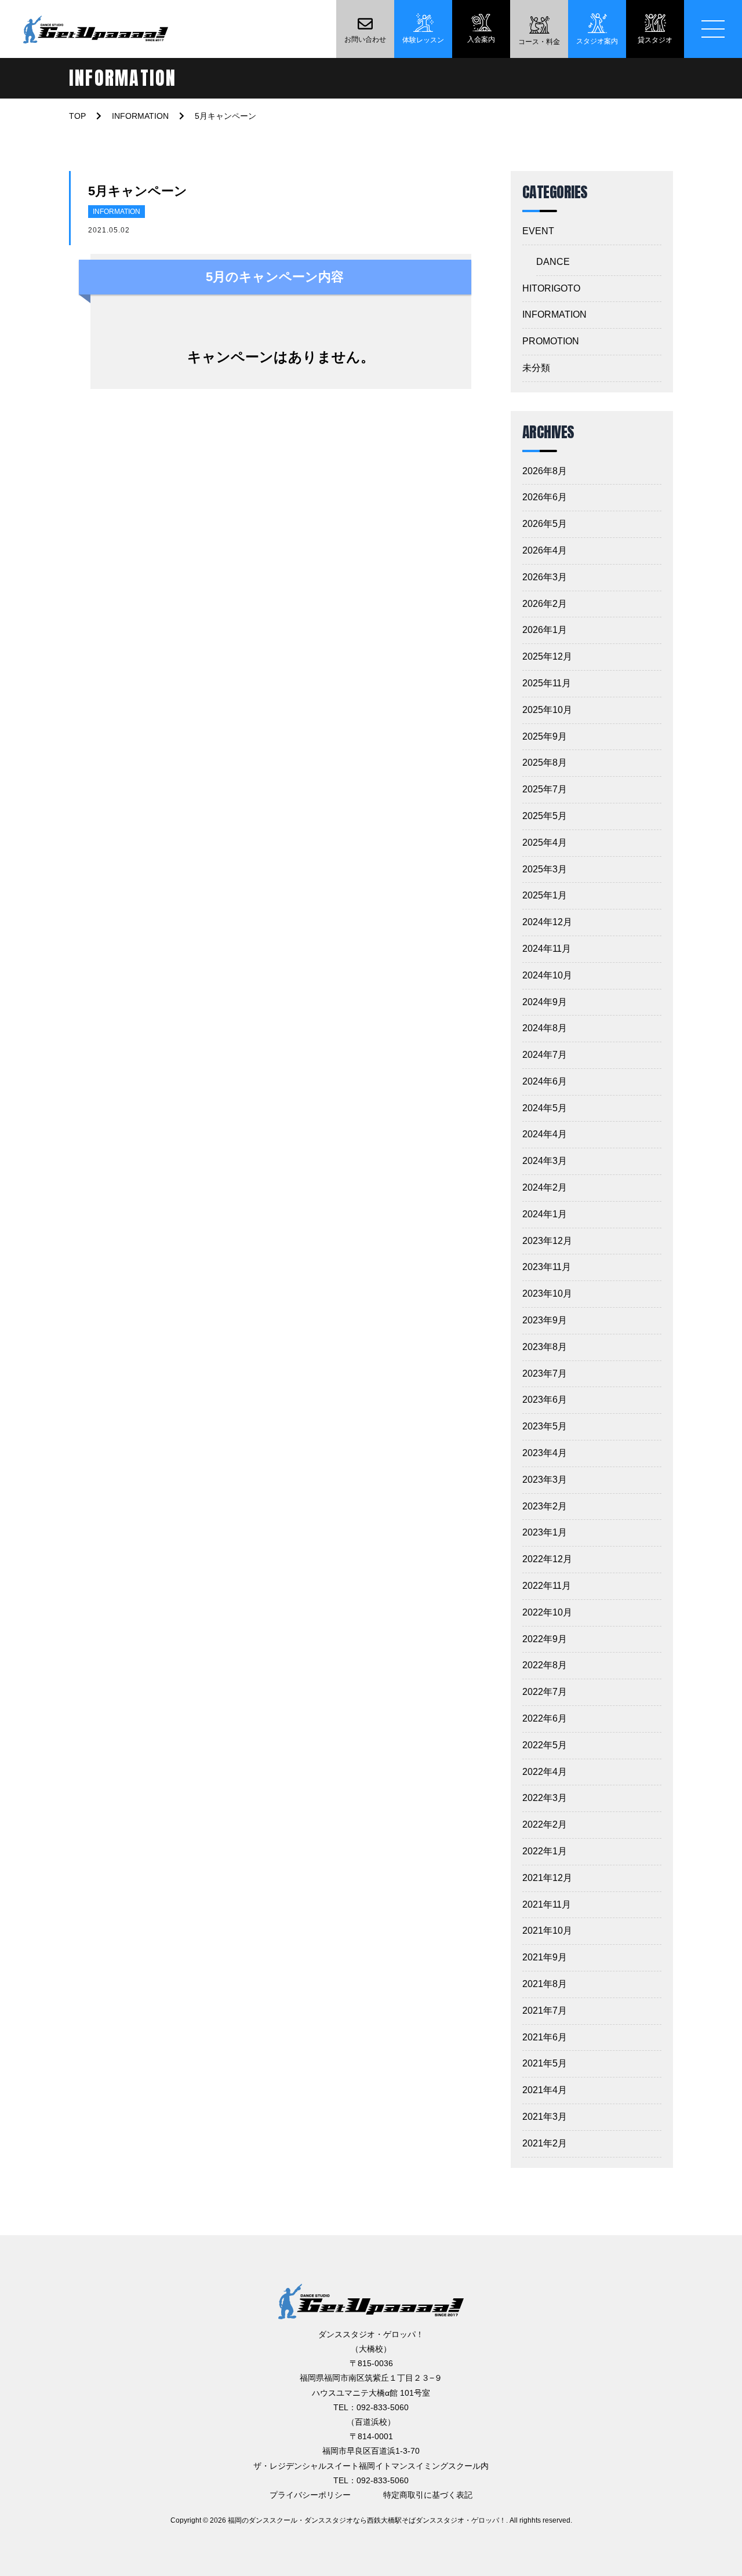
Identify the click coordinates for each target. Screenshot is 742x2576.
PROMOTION (551, 341)
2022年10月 (547, 1612)
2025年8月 (545, 763)
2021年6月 (545, 2037)
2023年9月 (545, 1320)
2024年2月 (545, 1187)
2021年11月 (547, 1904)
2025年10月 (547, 710)
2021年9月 (545, 1957)
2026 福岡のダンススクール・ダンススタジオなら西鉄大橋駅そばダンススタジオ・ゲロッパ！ (358, 2520)
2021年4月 (545, 2090)
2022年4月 (545, 1772)
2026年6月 (545, 497)
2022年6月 (545, 1718)
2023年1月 (545, 1532)
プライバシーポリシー (310, 2495)
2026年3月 (545, 577)
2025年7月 (545, 789)
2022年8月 (545, 1665)
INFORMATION (117, 212)
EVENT (538, 231)
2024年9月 (545, 1002)
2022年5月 (545, 1745)
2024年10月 (547, 975)
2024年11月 (547, 949)
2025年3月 (545, 869)
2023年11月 (547, 1267)
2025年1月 (545, 895)
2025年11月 (547, 683)
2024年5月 (545, 1108)
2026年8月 (545, 471)
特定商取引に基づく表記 (428, 2495)
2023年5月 (545, 1426)
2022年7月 (545, 1692)
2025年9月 (545, 736)
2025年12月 (547, 656)
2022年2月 (545, 1824)
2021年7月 (545, 2011)
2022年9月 (545, 1639)
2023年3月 (545, 1480)
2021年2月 (545, 2143)
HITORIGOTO (551, 288)
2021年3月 (545, 2117)
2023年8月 (545, 1347)
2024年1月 (545, 1214)
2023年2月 (545, 1506)
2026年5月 (545, 524)
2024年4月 (545, 1134)
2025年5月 (545, 816)
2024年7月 (545, 1055)
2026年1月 (545, 630)
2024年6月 (545, 1081)
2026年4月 (545, 550)
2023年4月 (545, 1453)
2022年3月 (545, 1798)
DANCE (553, 262)
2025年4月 (545, 843)
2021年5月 (545, 2063)
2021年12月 (547, 1878)
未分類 (536, 368)
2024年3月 (545, 1161)
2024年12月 (547, 922)
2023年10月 (547, 1294)
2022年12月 (547, 1559)
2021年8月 (545, 1984)
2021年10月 (547, 1931)
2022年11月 (547, 1586)
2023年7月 (545, 1373)
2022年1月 (545, 1851)
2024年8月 (545, 1028)
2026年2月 (545, 604)
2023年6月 (545, 1400)
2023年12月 (547, 1241)
